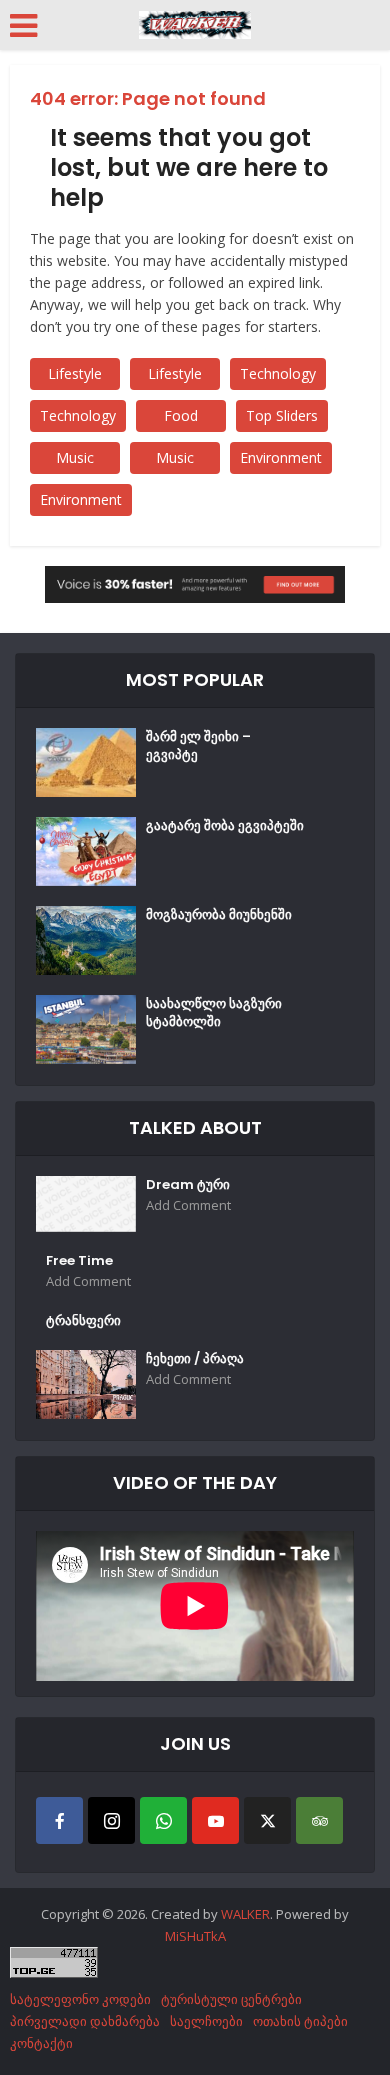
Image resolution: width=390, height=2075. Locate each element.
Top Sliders (282, 415)
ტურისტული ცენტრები (231, 1999)
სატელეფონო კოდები (80, 1999)
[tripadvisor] (319, 1820)
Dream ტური (188, 1185)
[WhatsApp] (163, 1820)
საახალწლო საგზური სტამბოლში (214, 1013)
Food (181, 415)
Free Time (79, 1261)
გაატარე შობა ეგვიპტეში (225, 826)
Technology (278, 373)
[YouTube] (215, 1820)
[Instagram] (111, 1820)
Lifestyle (75, 373)
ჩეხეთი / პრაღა (195, 1359)
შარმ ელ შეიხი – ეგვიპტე (198, 746)
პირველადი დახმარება (85, 2021)
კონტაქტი (41, 2043)
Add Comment (188, 1205)
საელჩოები (206, 2021)
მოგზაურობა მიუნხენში (219, 915)
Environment (281, 457)
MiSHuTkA (195, 1936)
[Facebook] (59, 1820)
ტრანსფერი (83, 1321)
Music (75, 457)
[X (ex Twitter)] (267, 1820)
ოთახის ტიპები (300, 2021)
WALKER (245, 1914)
